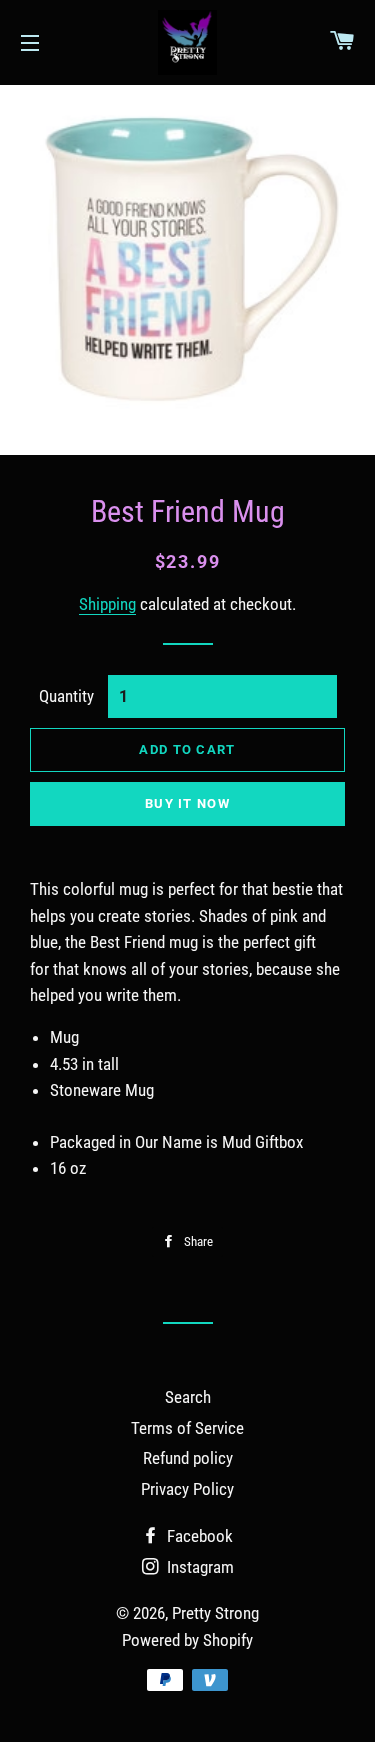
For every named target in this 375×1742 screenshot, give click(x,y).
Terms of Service (187, 1428)
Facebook (198, 1536)
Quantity (66, 696)
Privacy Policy (187, 1489)
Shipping (107, 604)
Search (188, 1397)
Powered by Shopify (187, 1640)
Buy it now (187, 803)
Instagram (198, 1567)
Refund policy (188, 1458)
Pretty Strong (215, 1613)
